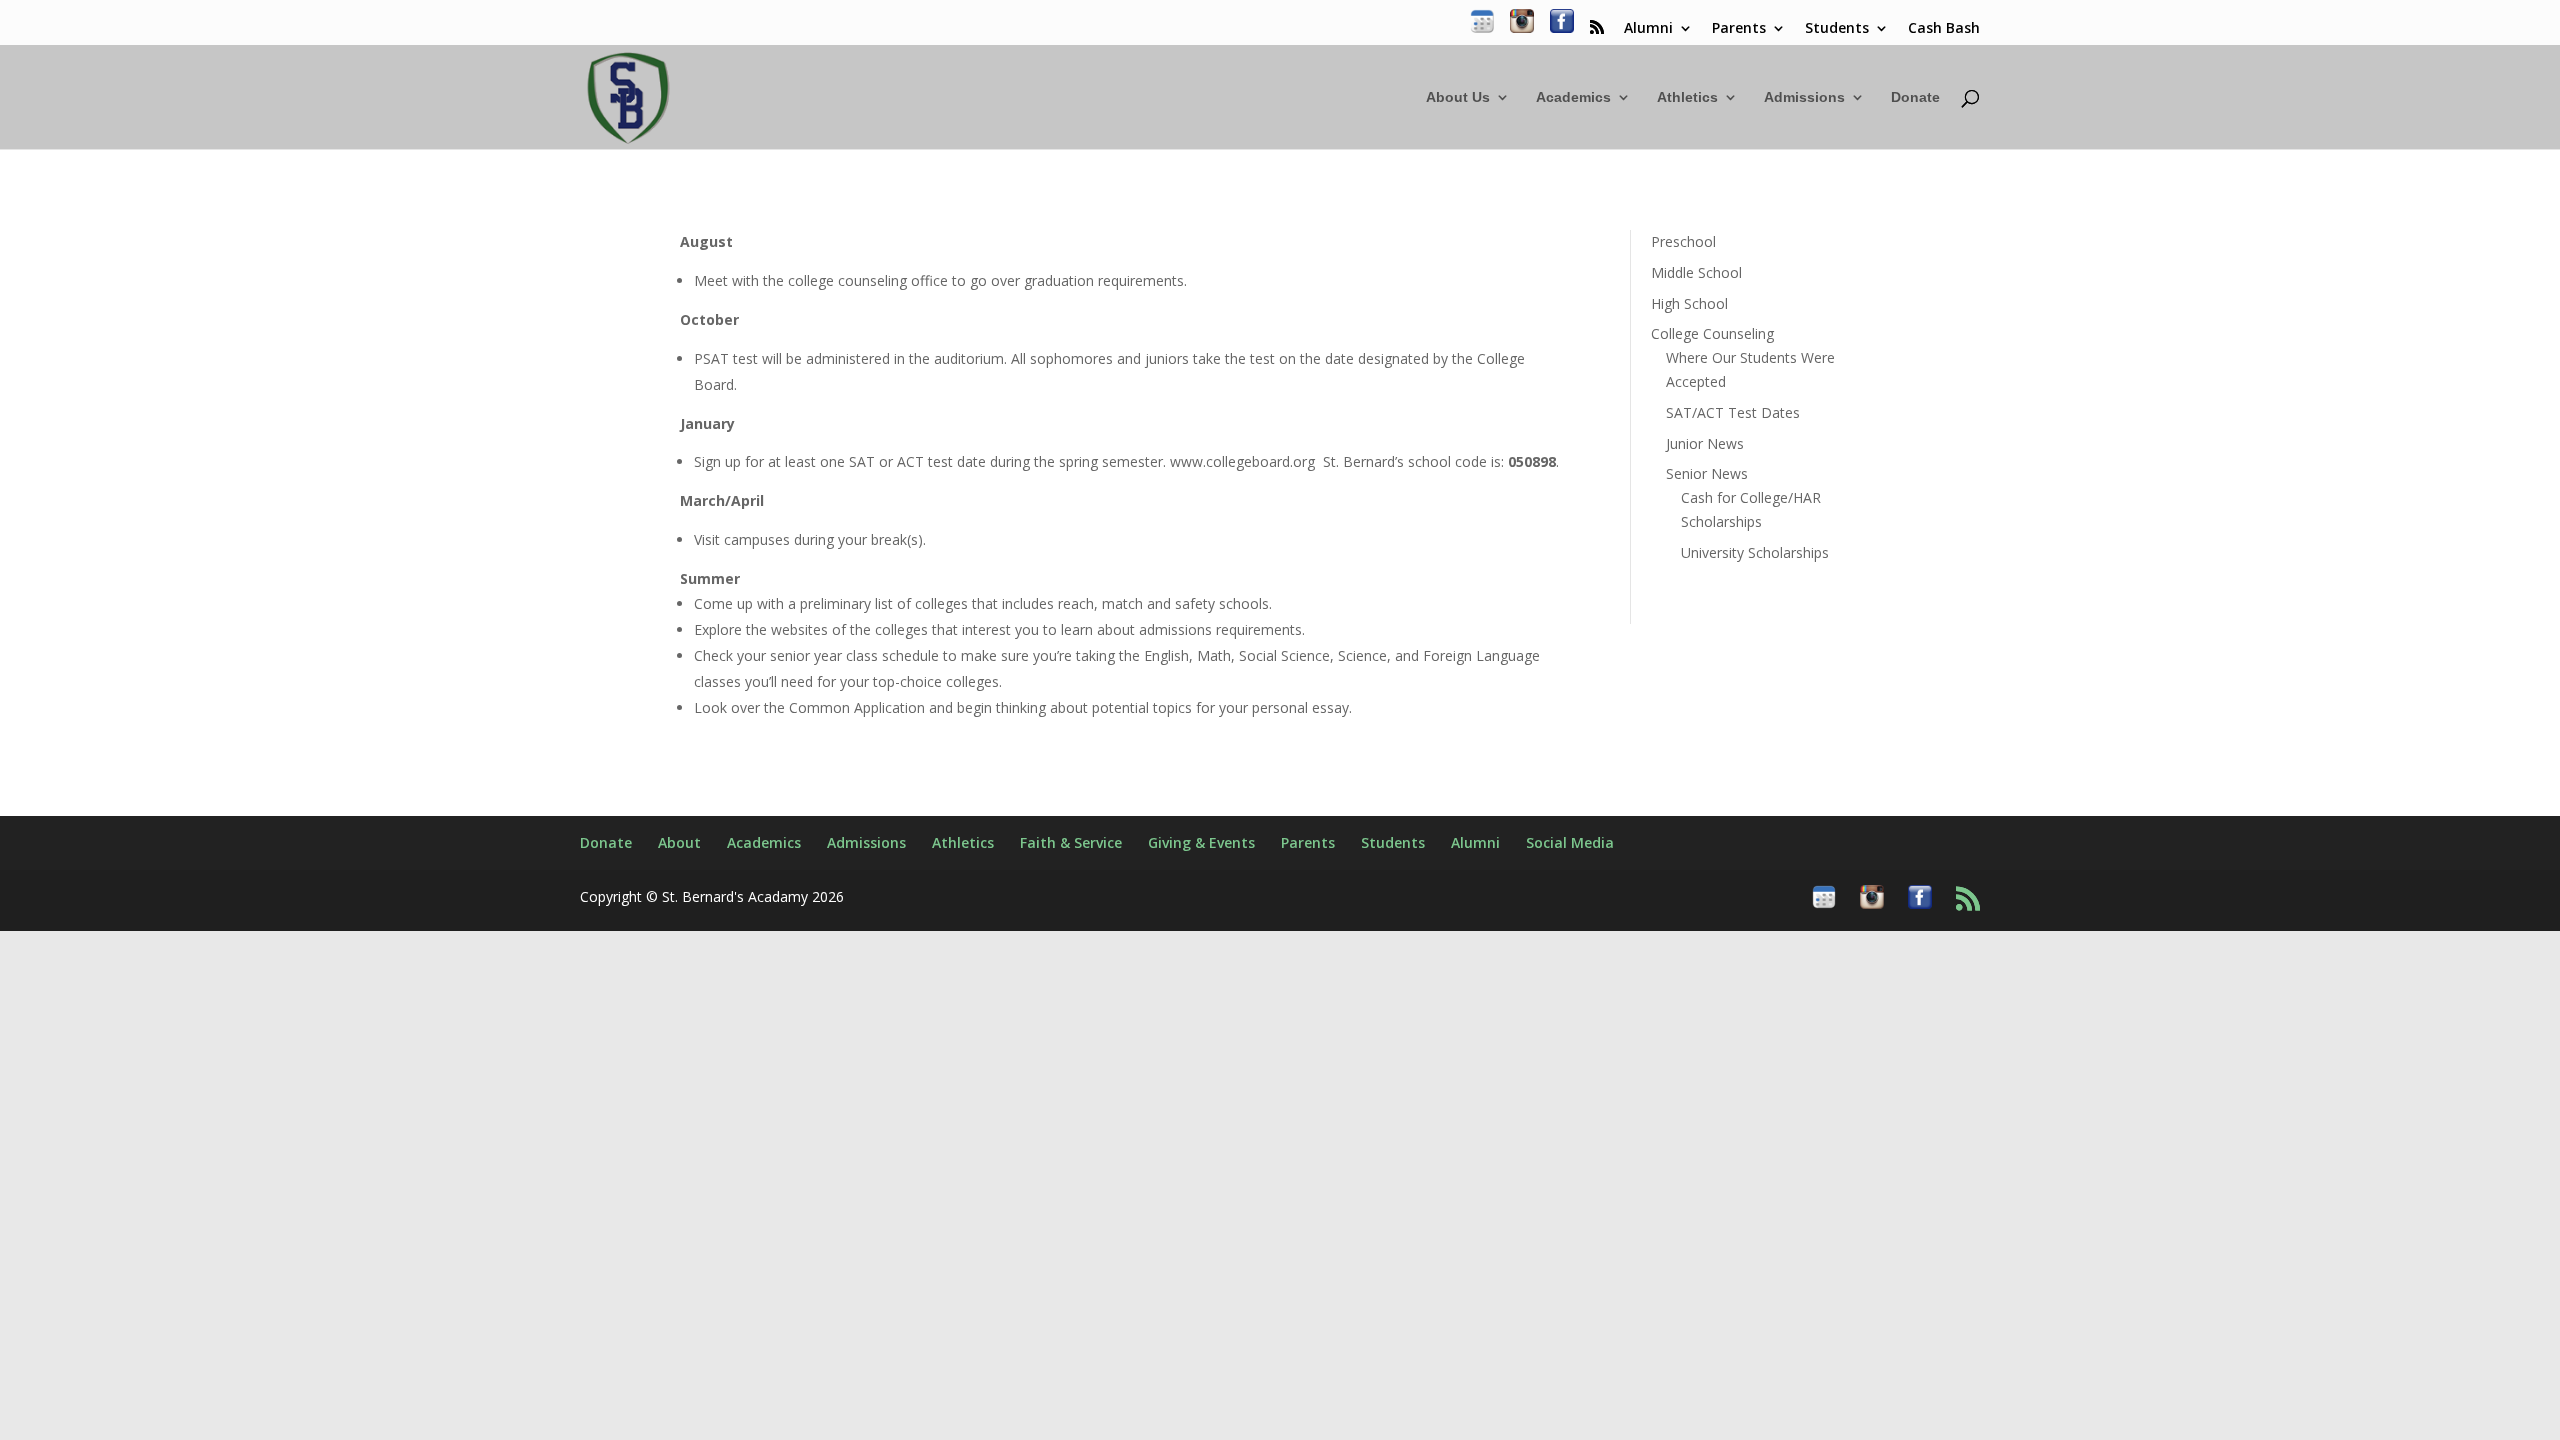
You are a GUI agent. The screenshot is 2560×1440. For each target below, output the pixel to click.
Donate (1915, 97)
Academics (1573, 97)
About (679, 842)
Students (1837, 29)
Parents (1739, 29)
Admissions (1804, 97)
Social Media (1570, 842)
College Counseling (1712, 333)
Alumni (1648, 29)
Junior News (1705, 443)
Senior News (1707, 473)
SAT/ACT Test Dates (1733, 412)
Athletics (1687, 97)
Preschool (1683, 241)
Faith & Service (1071, 842)
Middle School (1696, 272)
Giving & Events (1201, 842)
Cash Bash (1944, 29)
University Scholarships (1755, 552)
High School (1689, 303)
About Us (1458, 97)
